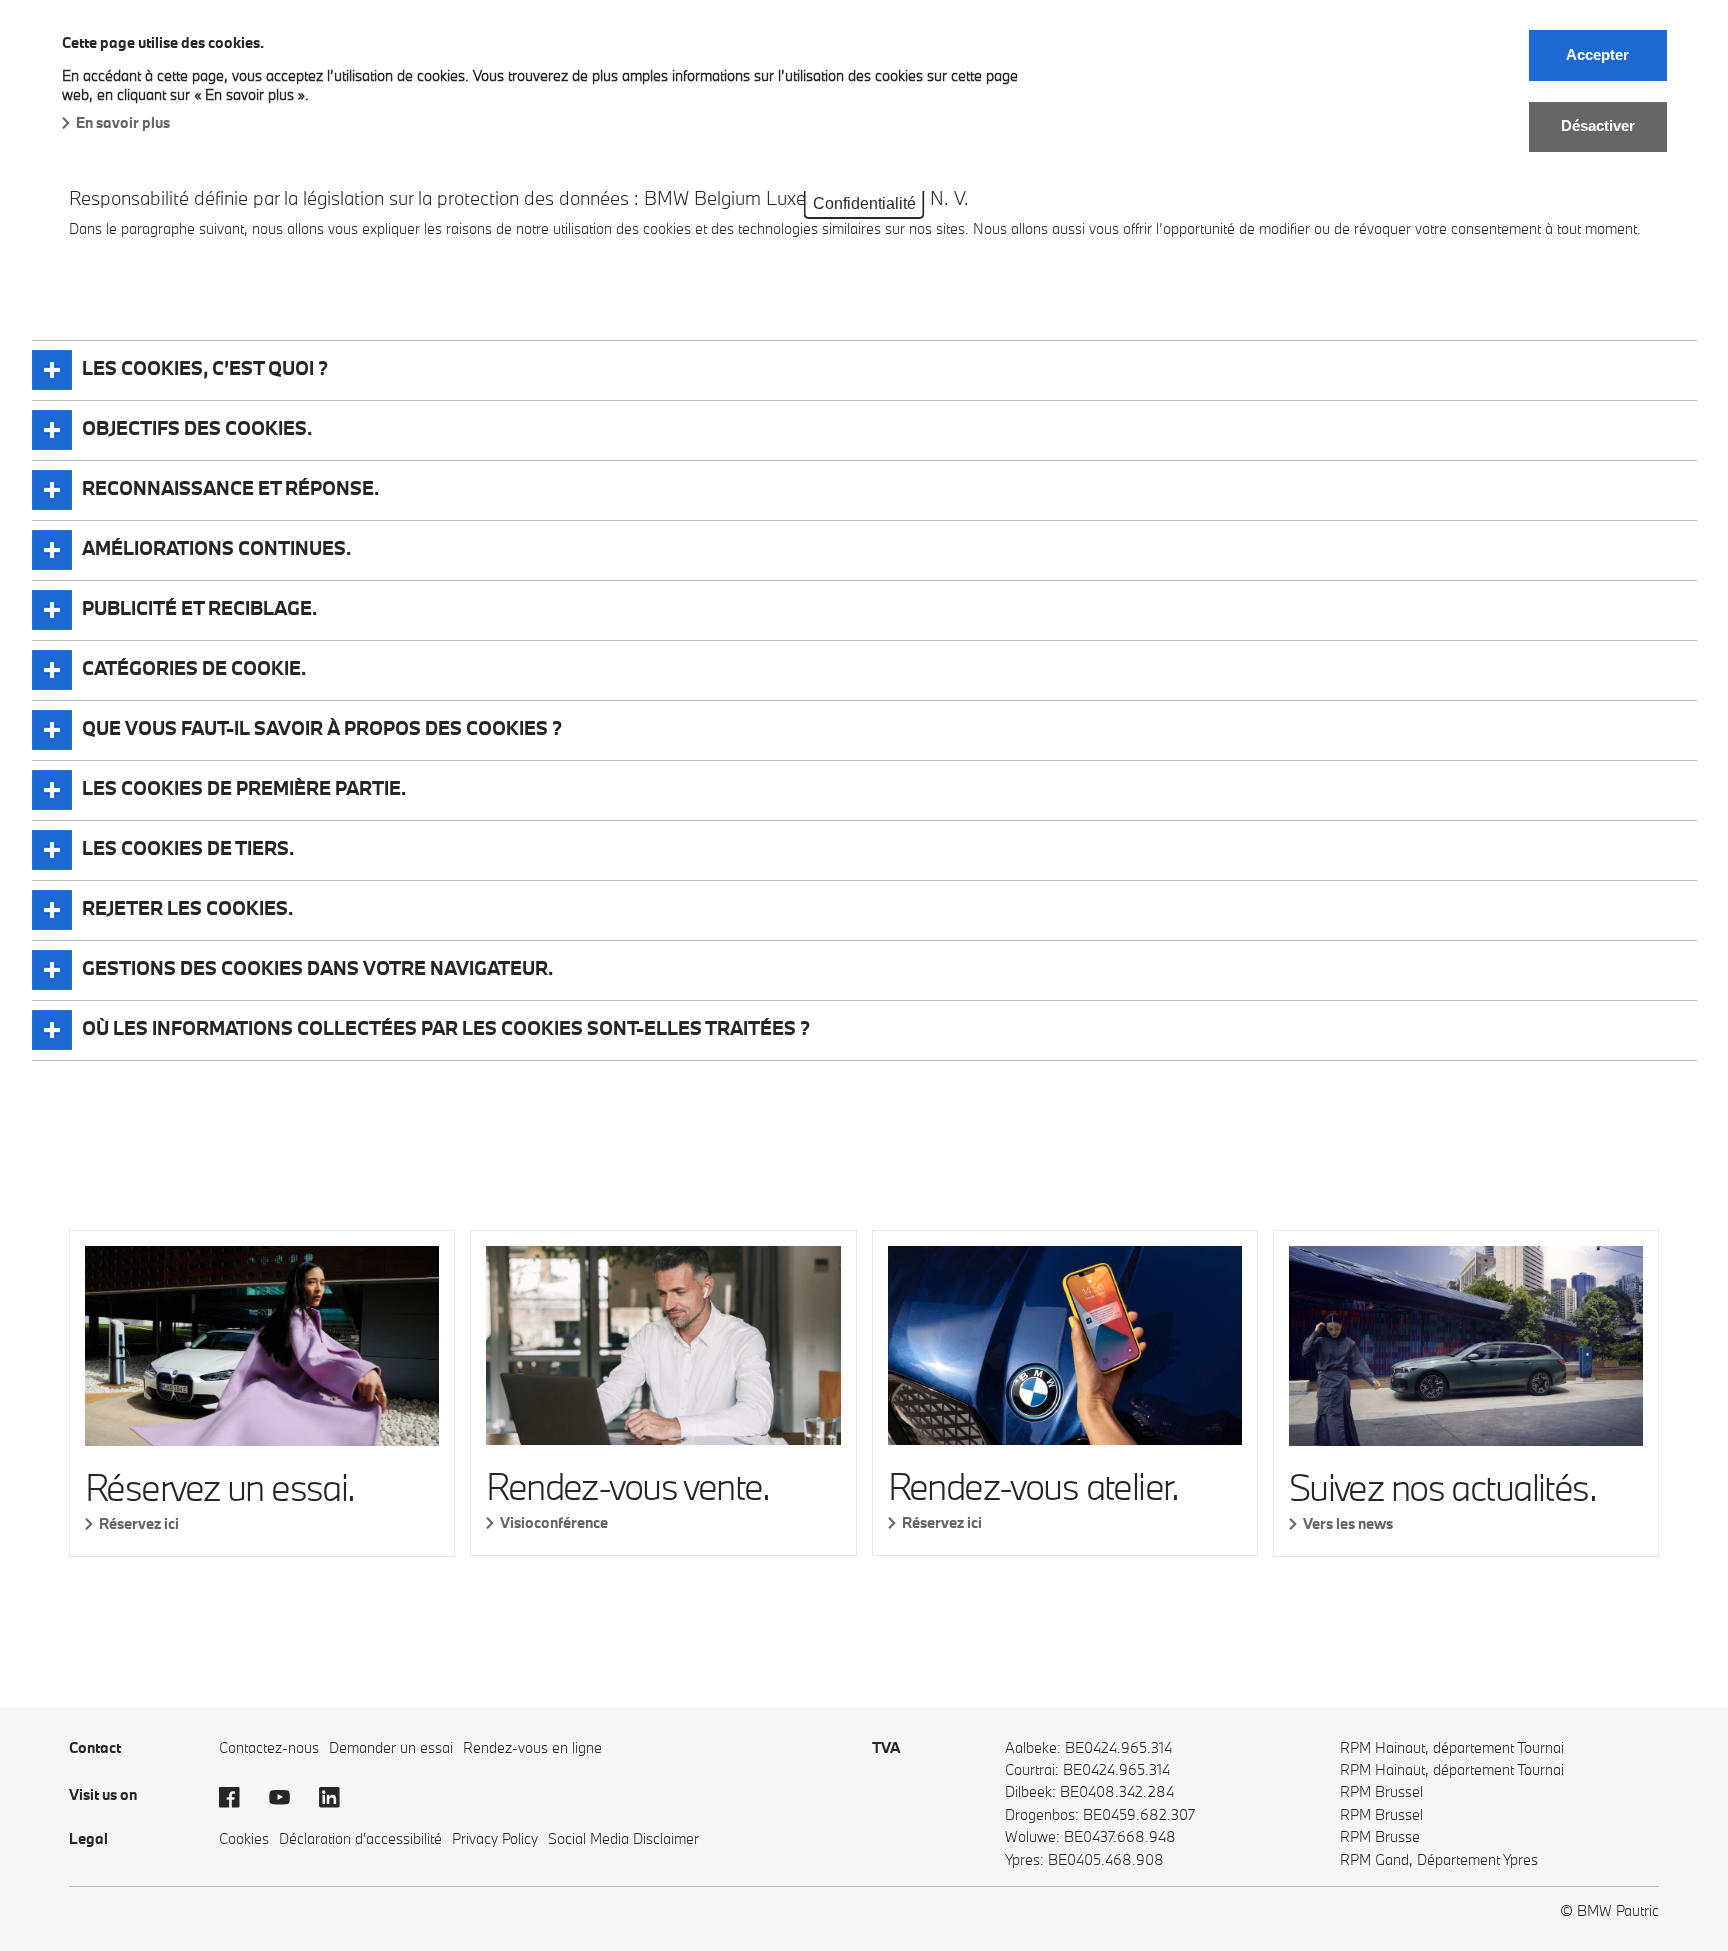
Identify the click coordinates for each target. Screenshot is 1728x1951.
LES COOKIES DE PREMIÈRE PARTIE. (244, 788)
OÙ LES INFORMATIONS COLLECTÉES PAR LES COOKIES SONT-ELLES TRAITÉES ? (446, 1028)
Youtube (289, 1797)
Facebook (239, 1797)
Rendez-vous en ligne (532, 1747)
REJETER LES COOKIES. (187, 908)
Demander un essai (391, 1747)
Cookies (244, 1838)
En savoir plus (123, 122)
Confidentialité (864, 203)
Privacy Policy (495, 1838)
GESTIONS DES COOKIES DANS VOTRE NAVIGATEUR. (317, 968)
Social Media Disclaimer (623, 1838)
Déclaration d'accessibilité (360, 1838)
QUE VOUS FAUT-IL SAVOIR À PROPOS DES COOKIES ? (322, 728)
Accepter (1597, 54)
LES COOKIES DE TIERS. (188, 848)
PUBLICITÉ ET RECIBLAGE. (199, 608)
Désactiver (1598, 125)
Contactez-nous (269, 1747)
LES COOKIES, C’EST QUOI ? (205, 368)
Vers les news (1348, 1523)
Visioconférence (554, 1522)
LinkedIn (339, 1797)
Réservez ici (139, 1523)
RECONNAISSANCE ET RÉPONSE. (230, 488)
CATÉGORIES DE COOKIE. (194, 668)
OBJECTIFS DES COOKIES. (197, 428)
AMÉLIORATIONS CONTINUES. (216, 548)
